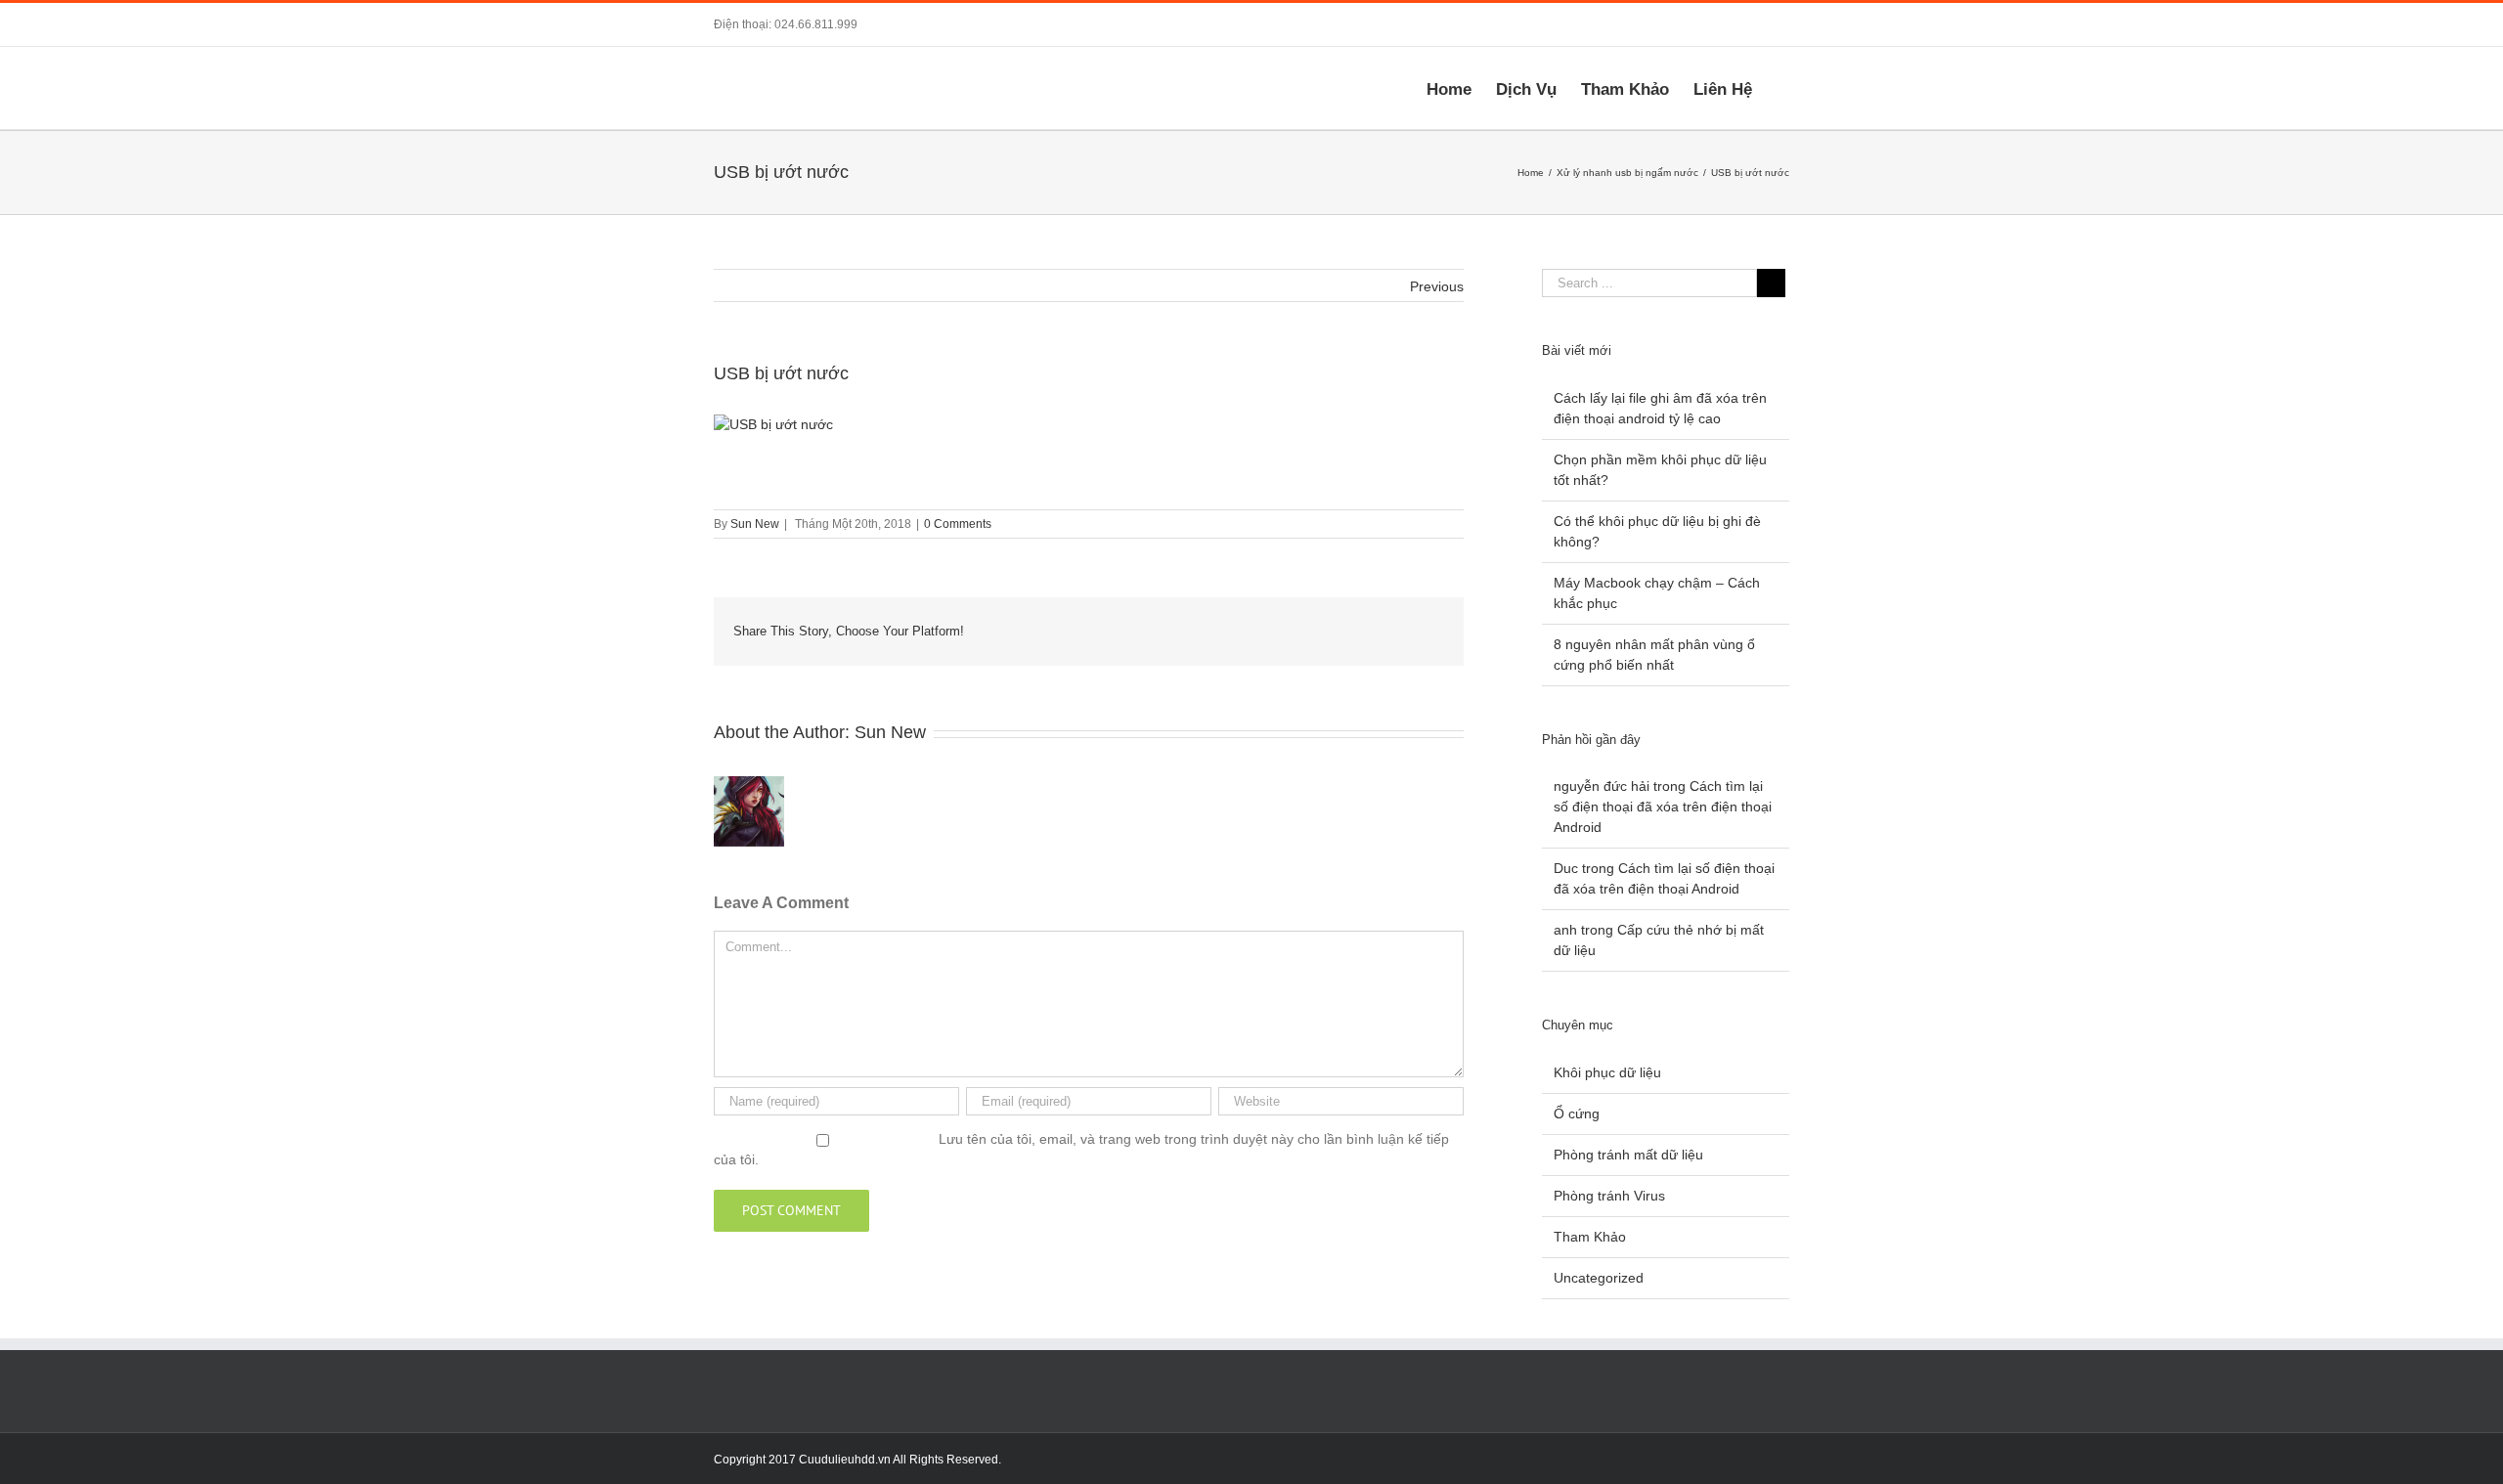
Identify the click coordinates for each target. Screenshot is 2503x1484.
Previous (1437, 286)
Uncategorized (1599, 1278)
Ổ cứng (1577, 1113)
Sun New (755, 524)
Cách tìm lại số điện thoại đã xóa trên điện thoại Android (1663, 807)
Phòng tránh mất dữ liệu (1628, 1155)
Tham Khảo (1590, 1237)
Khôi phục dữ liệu (1607, 1072)
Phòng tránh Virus (1609, 1196)
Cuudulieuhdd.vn (845, 1460)
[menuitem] (1461, 88)
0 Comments (958, 524)
